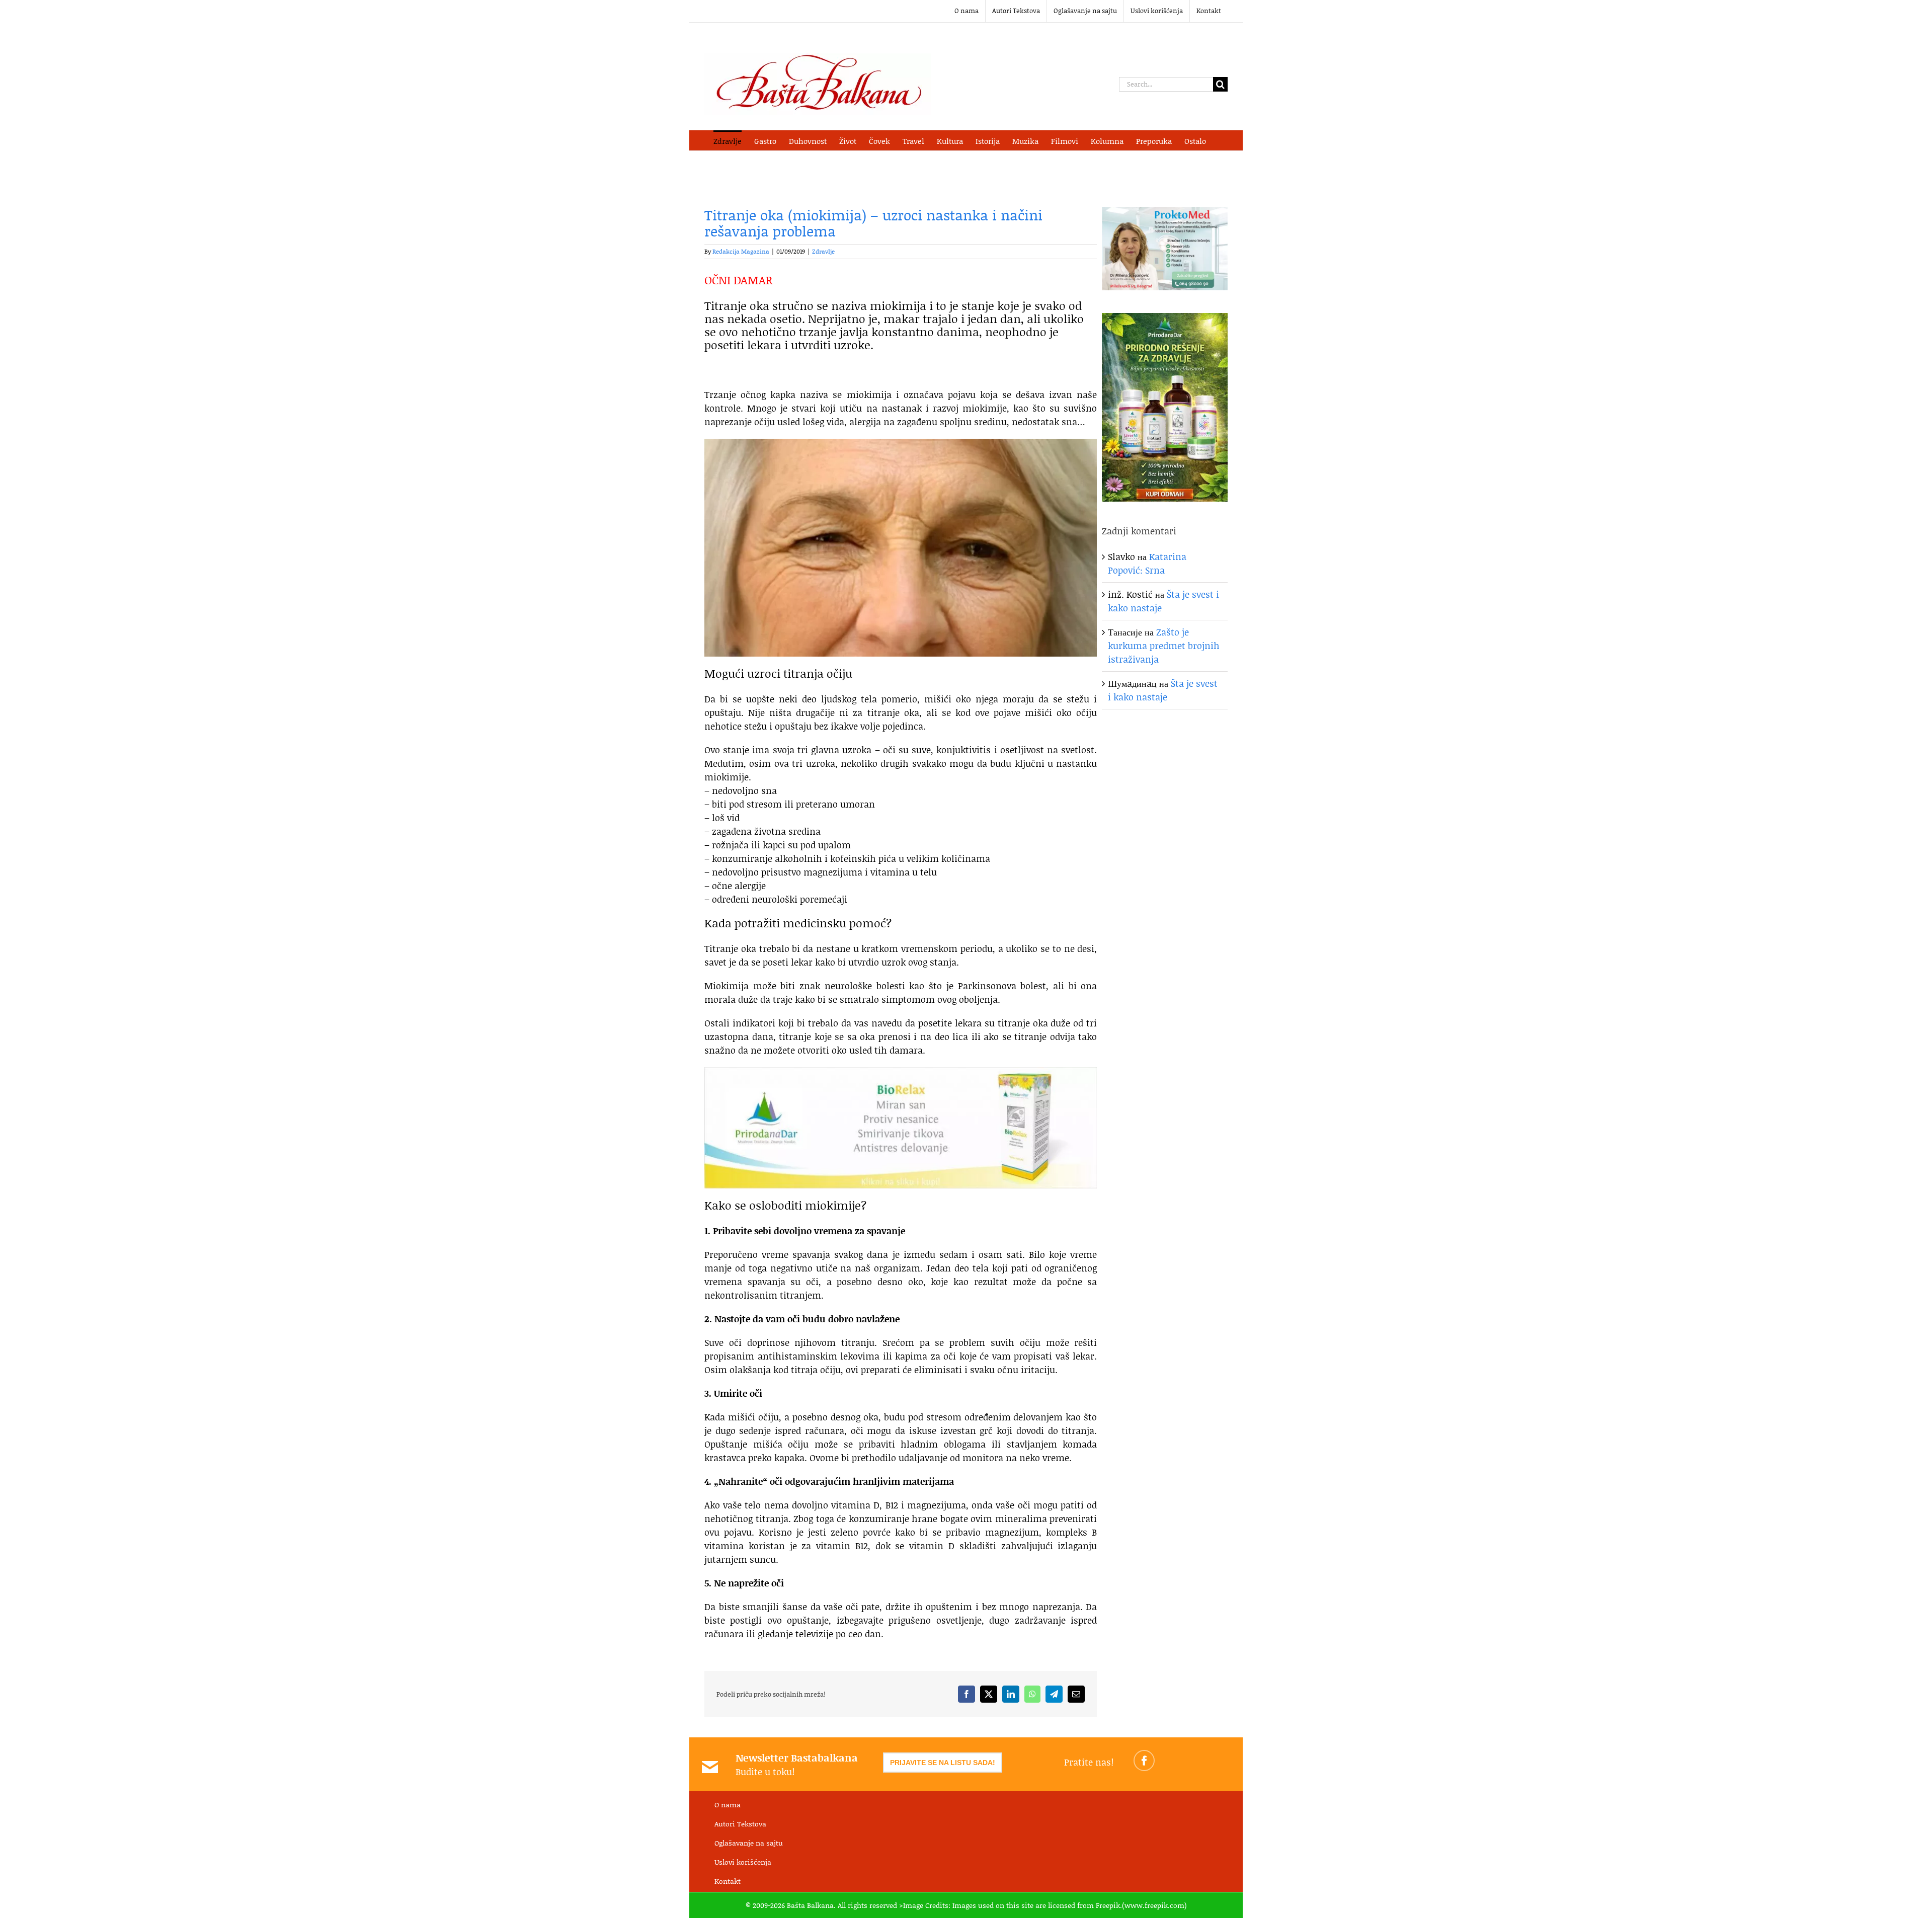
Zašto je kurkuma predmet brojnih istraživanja (1164, 646)
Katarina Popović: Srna (1147, 563)
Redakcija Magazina (741, 251)
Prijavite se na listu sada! (943, 1763)
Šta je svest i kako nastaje (1163, 690)
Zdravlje (823, 251)
